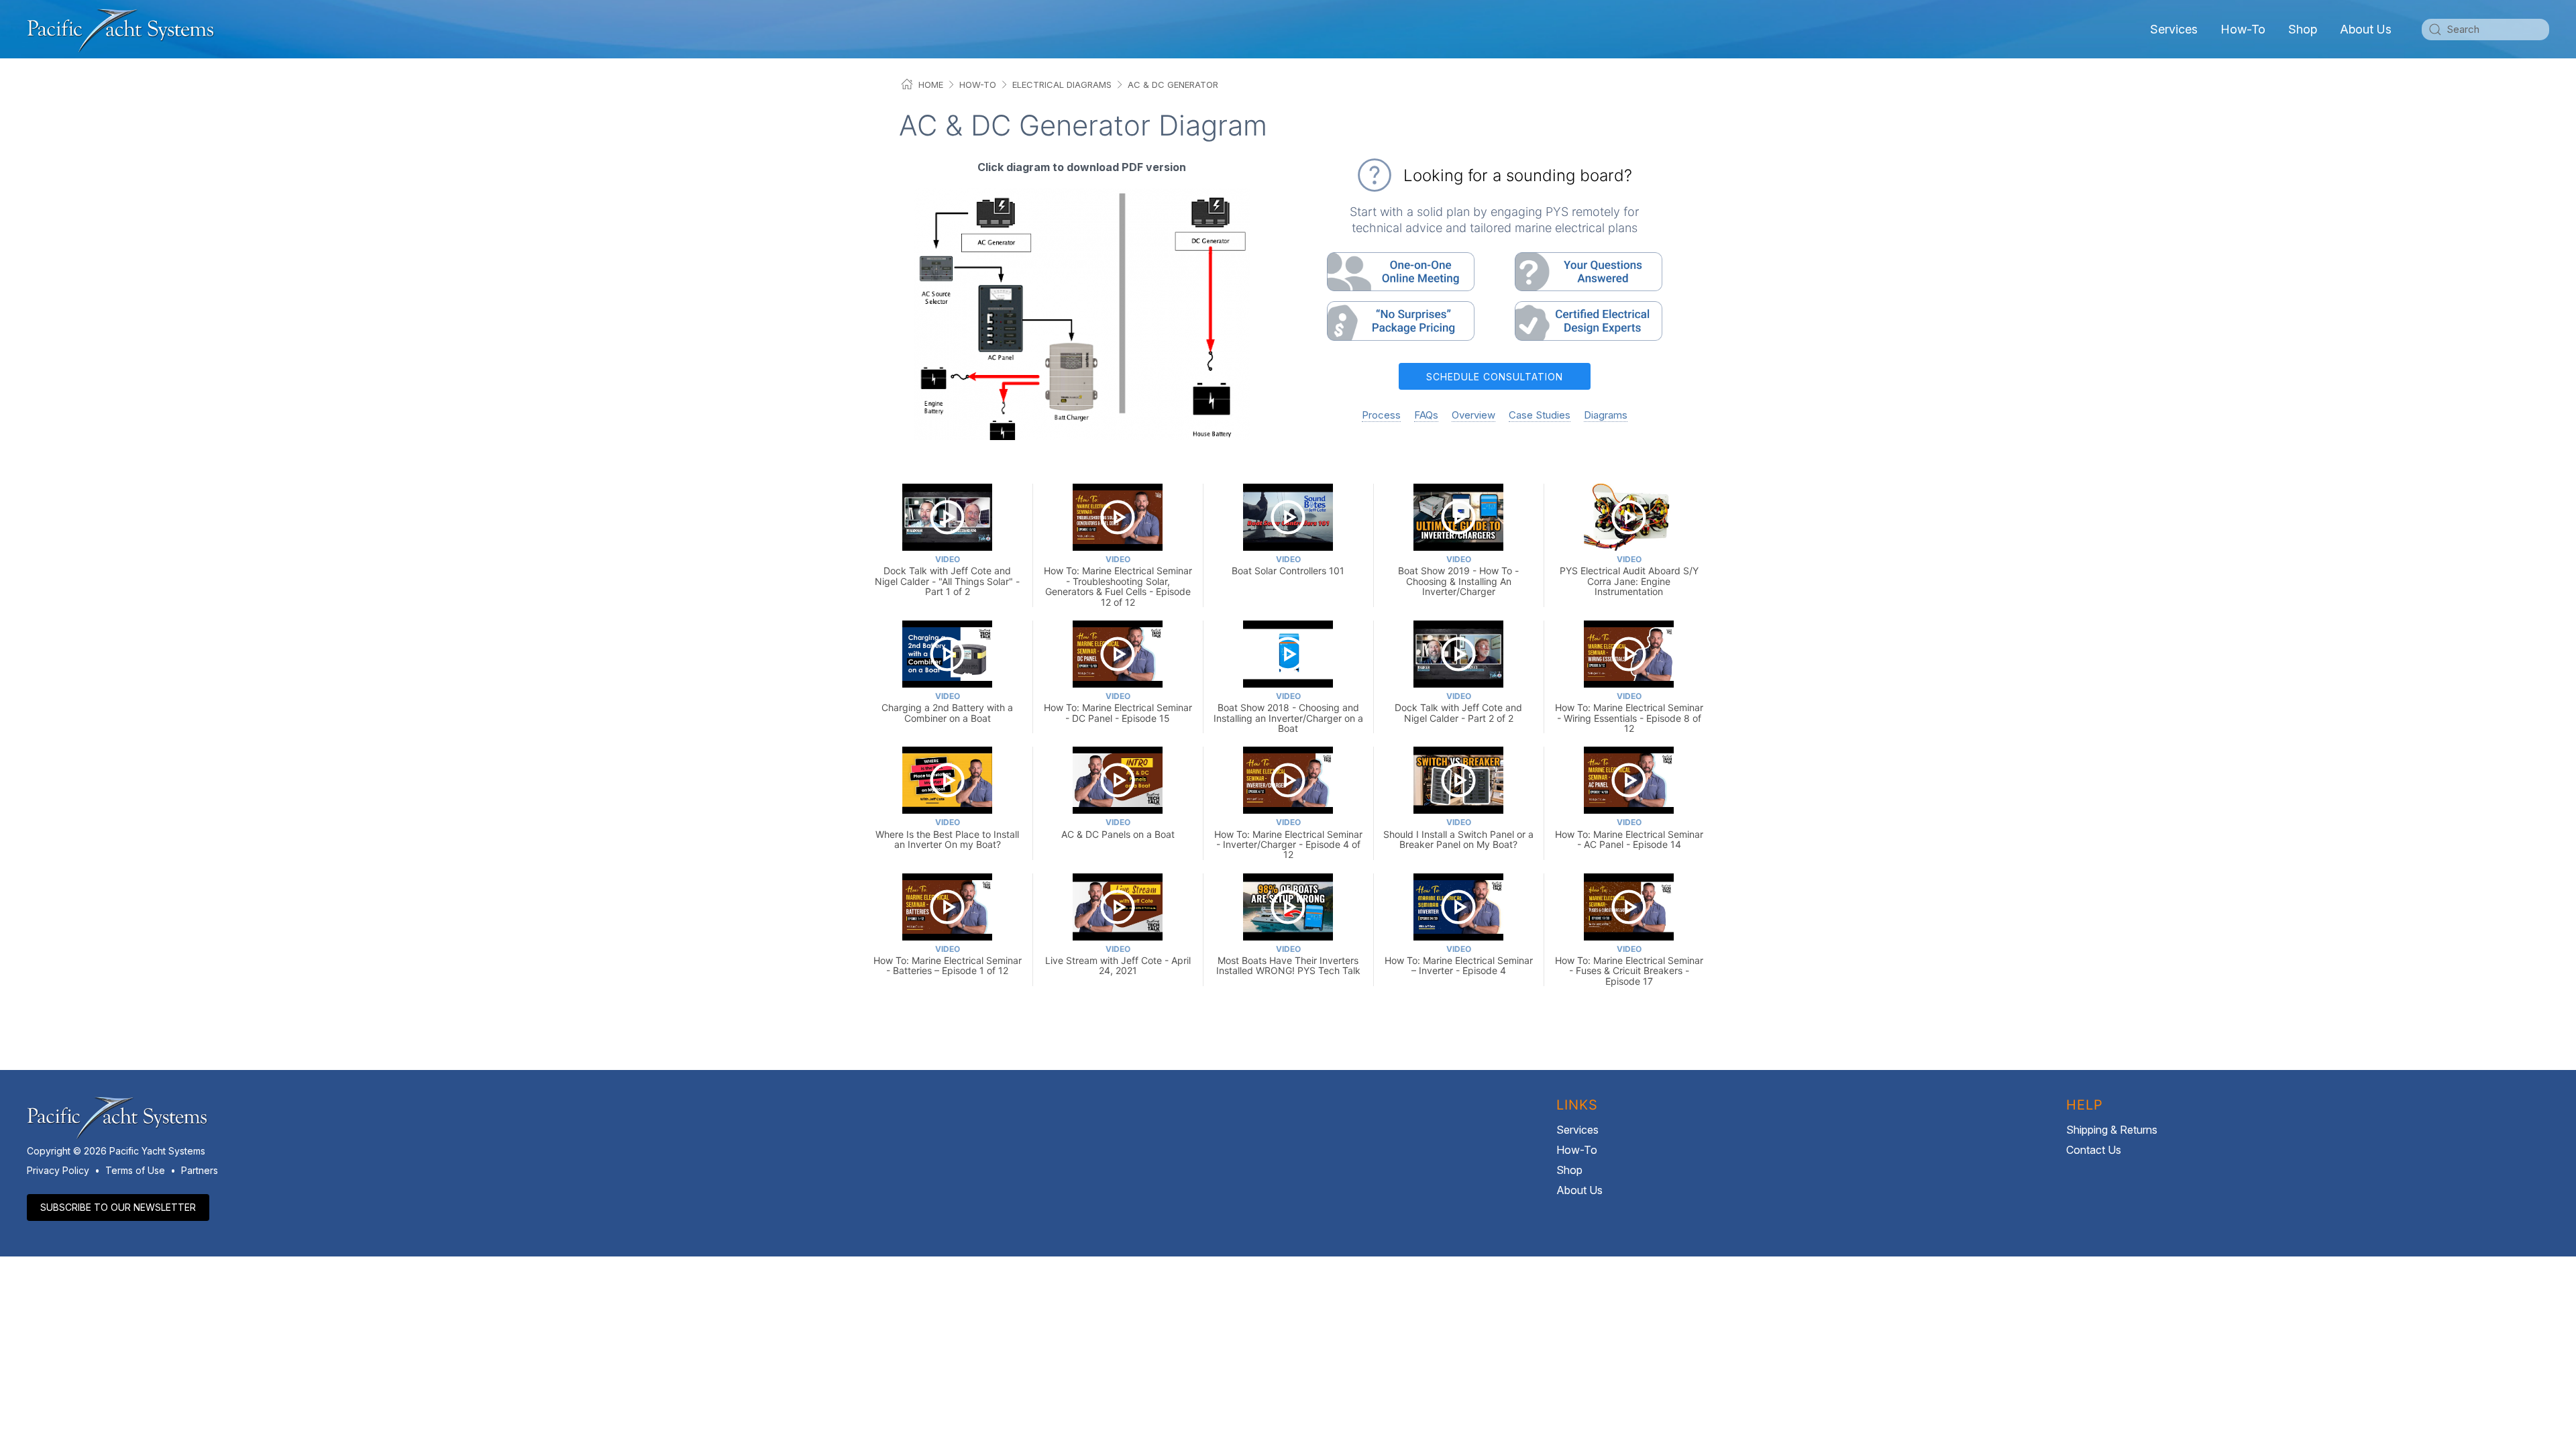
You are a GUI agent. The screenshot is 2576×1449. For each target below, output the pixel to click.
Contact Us (2094, 1150)
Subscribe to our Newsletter (118, 1207)
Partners (200, 1170)
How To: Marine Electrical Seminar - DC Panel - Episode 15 (1118, 707)
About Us (1579, 1190)
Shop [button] (2303, 29)
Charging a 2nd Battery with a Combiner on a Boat (947, 707)
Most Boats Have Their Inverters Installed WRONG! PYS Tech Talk (1288, 960)
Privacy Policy (58, 1170)
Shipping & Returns (2112, 1130)
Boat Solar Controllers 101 (1288, 565)
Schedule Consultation (1495, 377)
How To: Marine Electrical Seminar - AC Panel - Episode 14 (1629, 834)
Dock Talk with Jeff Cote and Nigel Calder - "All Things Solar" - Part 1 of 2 (947, 576)
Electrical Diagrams (1062, 85)
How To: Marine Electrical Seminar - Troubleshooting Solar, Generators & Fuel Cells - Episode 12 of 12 (1118, 581)
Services (1577, 1130)
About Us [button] (2366, 29)
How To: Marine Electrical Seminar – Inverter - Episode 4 (1459, 960)
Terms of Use (135, 1170)
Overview (1473, 415)
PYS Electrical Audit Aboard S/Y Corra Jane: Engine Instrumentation (1629, 576)
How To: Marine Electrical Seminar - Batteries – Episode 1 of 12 (948, 960)
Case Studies (1540, 415)
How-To (2243, 29)
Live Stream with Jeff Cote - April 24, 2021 (1118, 960)
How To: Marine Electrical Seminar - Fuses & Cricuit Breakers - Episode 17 (1629, 965)
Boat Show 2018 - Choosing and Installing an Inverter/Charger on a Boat (1288, 712)
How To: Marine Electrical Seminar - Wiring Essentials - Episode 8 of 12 (1629, 712)
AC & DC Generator (1173, 85)
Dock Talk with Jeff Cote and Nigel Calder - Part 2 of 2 (1458, 707)
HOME (931, 85)
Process (1381, 415)
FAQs (1426, 415)
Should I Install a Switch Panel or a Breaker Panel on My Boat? (1458, 834)
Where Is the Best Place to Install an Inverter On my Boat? (947, 834)
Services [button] (2174, 29)
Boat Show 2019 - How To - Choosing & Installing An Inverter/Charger (1458, 576)
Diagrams (1606, 415)
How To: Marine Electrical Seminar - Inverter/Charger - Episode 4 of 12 (1288, 839)
